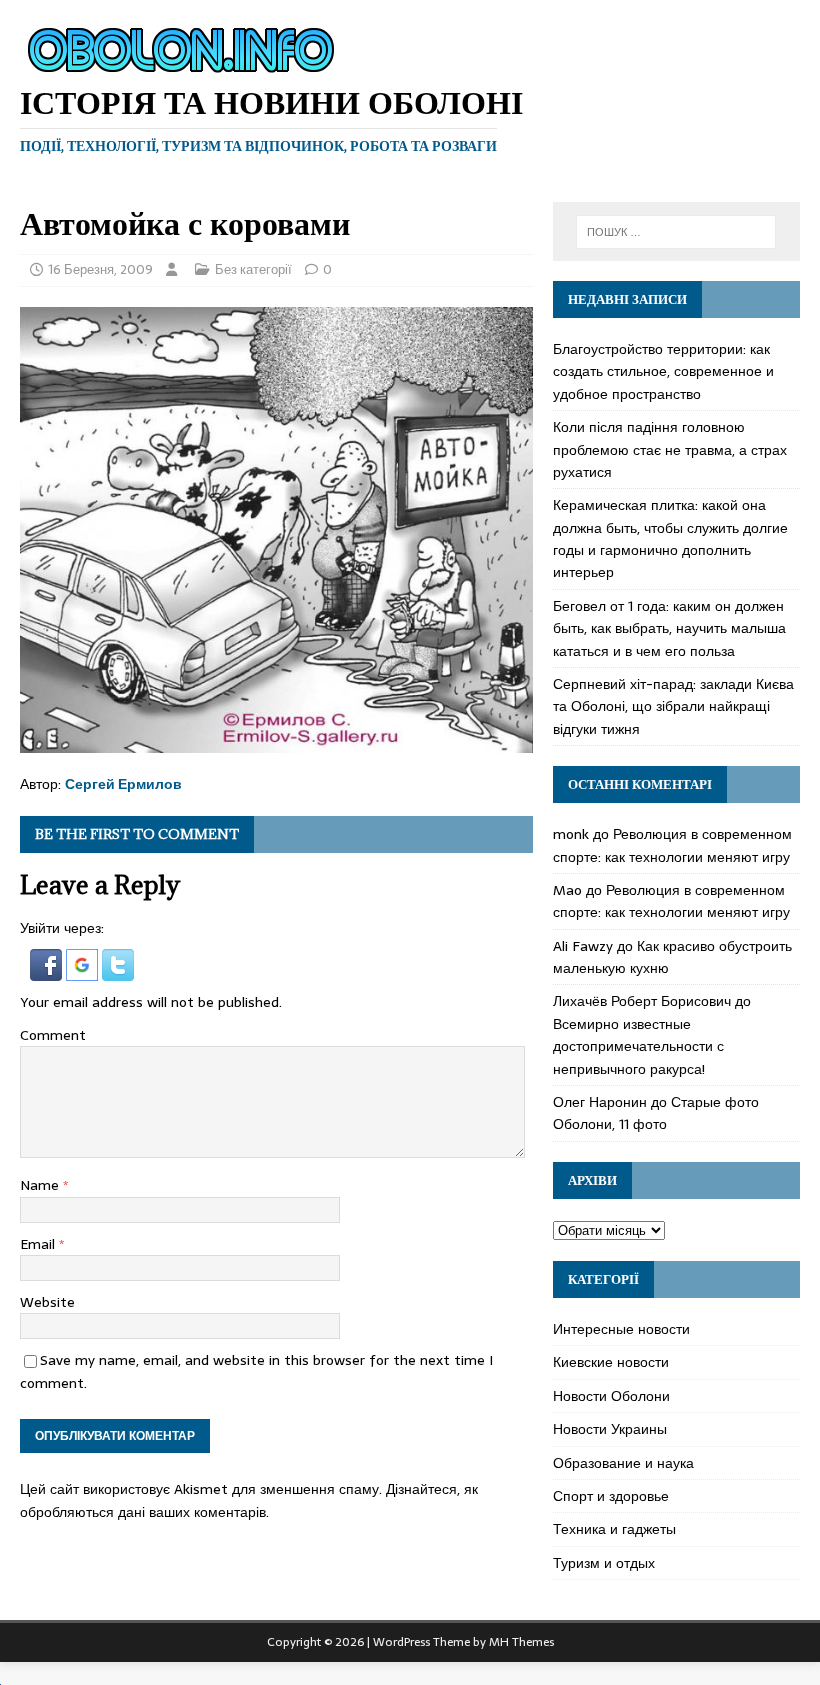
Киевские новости (611, 1362)
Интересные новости (621, 1329)
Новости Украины (610, 1429)
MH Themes (521, 1642)
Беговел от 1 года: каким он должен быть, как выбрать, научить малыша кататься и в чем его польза (669, 628)
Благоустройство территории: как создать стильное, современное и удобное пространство (663, 371)
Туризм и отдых (604, 1563)
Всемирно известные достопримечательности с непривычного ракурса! (638, 1046)
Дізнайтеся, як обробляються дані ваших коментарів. (249, 1500)
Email (39, 1244)
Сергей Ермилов (123, 784)
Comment (53, 1035)
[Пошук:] (676, 232)
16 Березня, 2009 (100, 269)
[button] (48, 970)
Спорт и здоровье (611, 1496)
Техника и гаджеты (614, 1529)
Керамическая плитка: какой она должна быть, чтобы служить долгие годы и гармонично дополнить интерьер (670, 538)
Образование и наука (623, 1463)
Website (47, 1302)
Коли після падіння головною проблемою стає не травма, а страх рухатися (670, 449)
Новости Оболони (611, 1396)
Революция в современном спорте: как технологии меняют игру (672, 845)
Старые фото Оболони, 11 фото (656, 1113)
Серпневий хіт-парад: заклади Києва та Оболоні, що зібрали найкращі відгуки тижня (673, 706)
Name (41, 1185)
